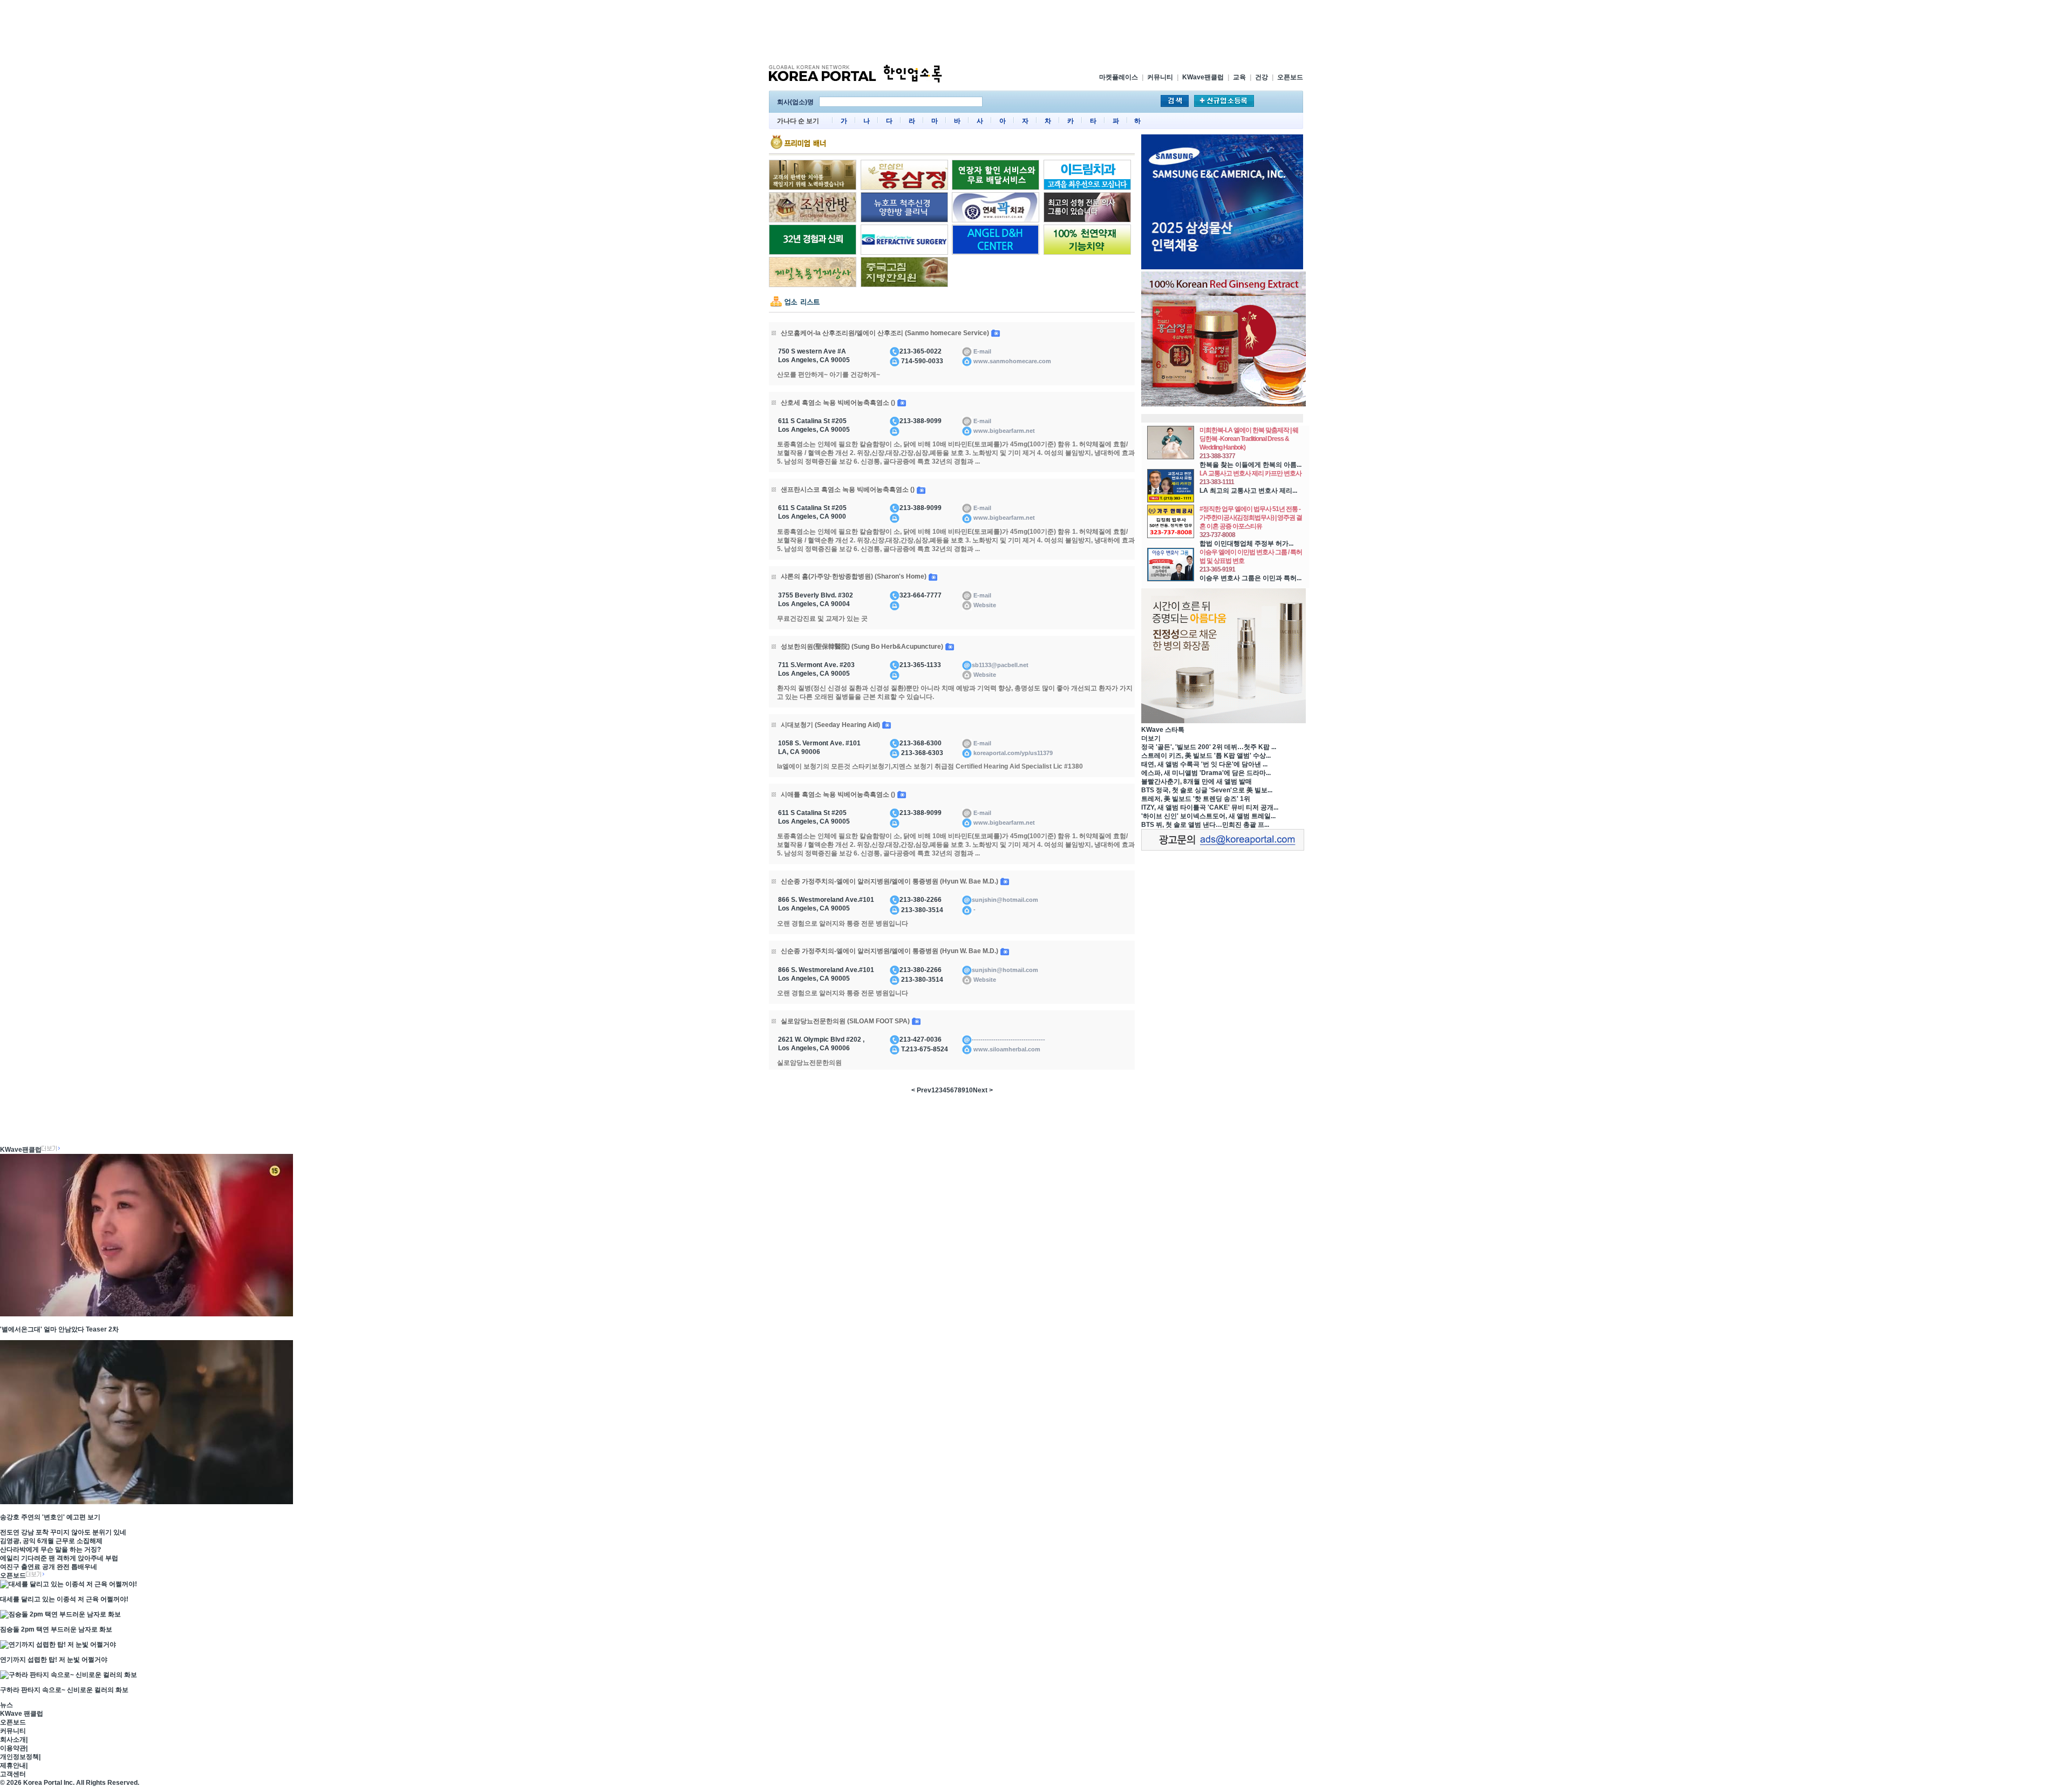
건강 (1262, 77)
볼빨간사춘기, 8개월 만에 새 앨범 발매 (1197, 782)
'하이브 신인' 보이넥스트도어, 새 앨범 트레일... (1208, 816)
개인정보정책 (19, 1757)
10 (969, 1090)
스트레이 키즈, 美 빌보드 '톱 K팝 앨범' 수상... (1206, 756)
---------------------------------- (1008, 1039)
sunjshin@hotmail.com (1005, 900)
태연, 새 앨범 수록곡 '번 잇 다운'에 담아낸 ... (1204, 764)
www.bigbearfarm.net (1003, 431)
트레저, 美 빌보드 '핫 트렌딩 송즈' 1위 (1196, 799)
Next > (983, 1090)
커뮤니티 (1160, 77)
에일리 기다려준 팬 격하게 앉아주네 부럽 (59, 1558)
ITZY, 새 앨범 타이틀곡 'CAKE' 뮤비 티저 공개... (1210, 807)
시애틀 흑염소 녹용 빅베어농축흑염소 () (839, 794)
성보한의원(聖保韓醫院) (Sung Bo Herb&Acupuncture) (863, 647)
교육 (1239, 77)
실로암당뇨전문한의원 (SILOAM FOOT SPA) (846, 1021)
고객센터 (13, 1774)
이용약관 (13, 1748)
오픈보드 (1290, 77)
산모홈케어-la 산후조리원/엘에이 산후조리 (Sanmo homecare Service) (886, 333)
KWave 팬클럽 (22, 1714)
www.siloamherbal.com (1006, 1049)
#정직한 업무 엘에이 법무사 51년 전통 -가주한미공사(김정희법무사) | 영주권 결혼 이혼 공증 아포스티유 (1251, 518)
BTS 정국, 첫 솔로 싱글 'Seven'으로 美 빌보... (1207, 790)
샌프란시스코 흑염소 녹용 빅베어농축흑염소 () (848, 490)
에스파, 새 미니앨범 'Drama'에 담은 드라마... (1206, 773)
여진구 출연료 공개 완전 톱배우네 (49, 1567)
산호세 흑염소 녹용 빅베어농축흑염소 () (839, 403)
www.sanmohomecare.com (1011, 361)
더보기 (1151, 738)
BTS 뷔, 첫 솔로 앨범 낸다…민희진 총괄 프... (1205, 825)
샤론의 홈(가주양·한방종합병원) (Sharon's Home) (854, 576)
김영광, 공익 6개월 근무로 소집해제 (51, 1541)
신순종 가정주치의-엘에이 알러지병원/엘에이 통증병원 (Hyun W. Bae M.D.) (890, 881)
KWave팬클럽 (1203, 77)
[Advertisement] (1036, 31)
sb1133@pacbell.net (1000, 665)
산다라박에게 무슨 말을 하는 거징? (50, 1550)
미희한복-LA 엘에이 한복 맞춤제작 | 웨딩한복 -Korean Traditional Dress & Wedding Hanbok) (1249, 439)
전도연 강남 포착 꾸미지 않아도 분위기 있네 (63, 1532)
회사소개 (13, 1740)
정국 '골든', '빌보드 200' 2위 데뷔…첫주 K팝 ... (1209, 747)
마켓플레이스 (1119, 77)
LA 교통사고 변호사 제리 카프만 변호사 (1250, 473)
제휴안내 (13, 1765)
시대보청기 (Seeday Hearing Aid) (831, 725)
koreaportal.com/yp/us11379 (1012, 753)
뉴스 (6, 1705)
